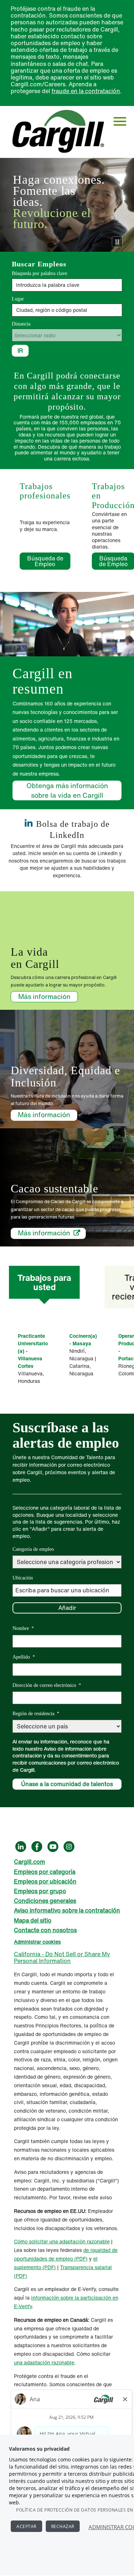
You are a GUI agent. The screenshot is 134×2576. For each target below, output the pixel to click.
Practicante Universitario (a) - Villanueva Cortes (33, 1351)
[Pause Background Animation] (117, 242)
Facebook (37, 1847)
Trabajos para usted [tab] (44, 1282)
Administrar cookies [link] (37, 1942)
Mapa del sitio (33, 1920)
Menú (120, 122)
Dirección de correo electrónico (47, 1685)
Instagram (69, 1847)
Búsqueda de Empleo (49, 561)
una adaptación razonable (80, 2241)
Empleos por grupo (40, 1891)
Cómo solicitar (32, 2241)
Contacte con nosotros (45, 1930)
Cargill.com (29, 1862)
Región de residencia (36, 1714)
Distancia (21, 324)
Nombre (23, 1628)
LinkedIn (21, 1847)
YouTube (53, 1847)
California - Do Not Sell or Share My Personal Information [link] (62, 1957)
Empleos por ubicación (45, 1881)
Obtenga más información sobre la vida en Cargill (67, 790)
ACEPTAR (26, 2526)
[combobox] (67, 310)
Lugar (18, 299)
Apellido (24, 1657)
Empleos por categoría (45, 1872)
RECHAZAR (63, 2526)
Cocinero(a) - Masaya (83, 1340)
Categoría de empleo (33, 1549)
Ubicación (23, 1578)
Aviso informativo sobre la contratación (67, 1910)
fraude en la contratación (86, 91)
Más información (44, 997)
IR (20, 351)
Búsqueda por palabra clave (39, 273)
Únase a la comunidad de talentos (67, 1784)
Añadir (67, 1608)
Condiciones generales (45, 1901)
